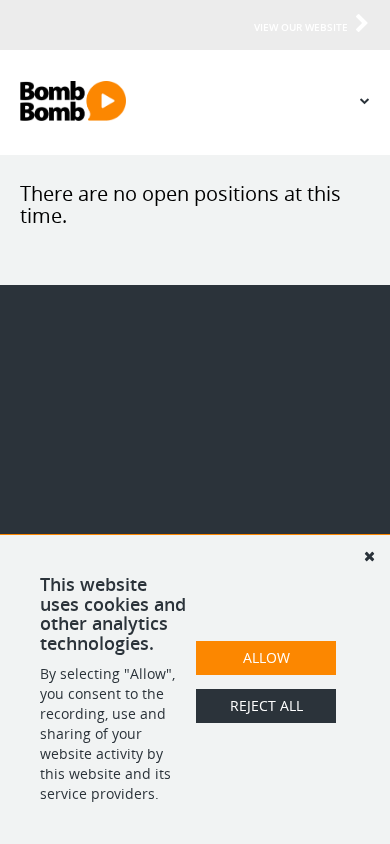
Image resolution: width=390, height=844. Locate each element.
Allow (266, 657)
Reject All (266, 705)
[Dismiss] (369, 556)
